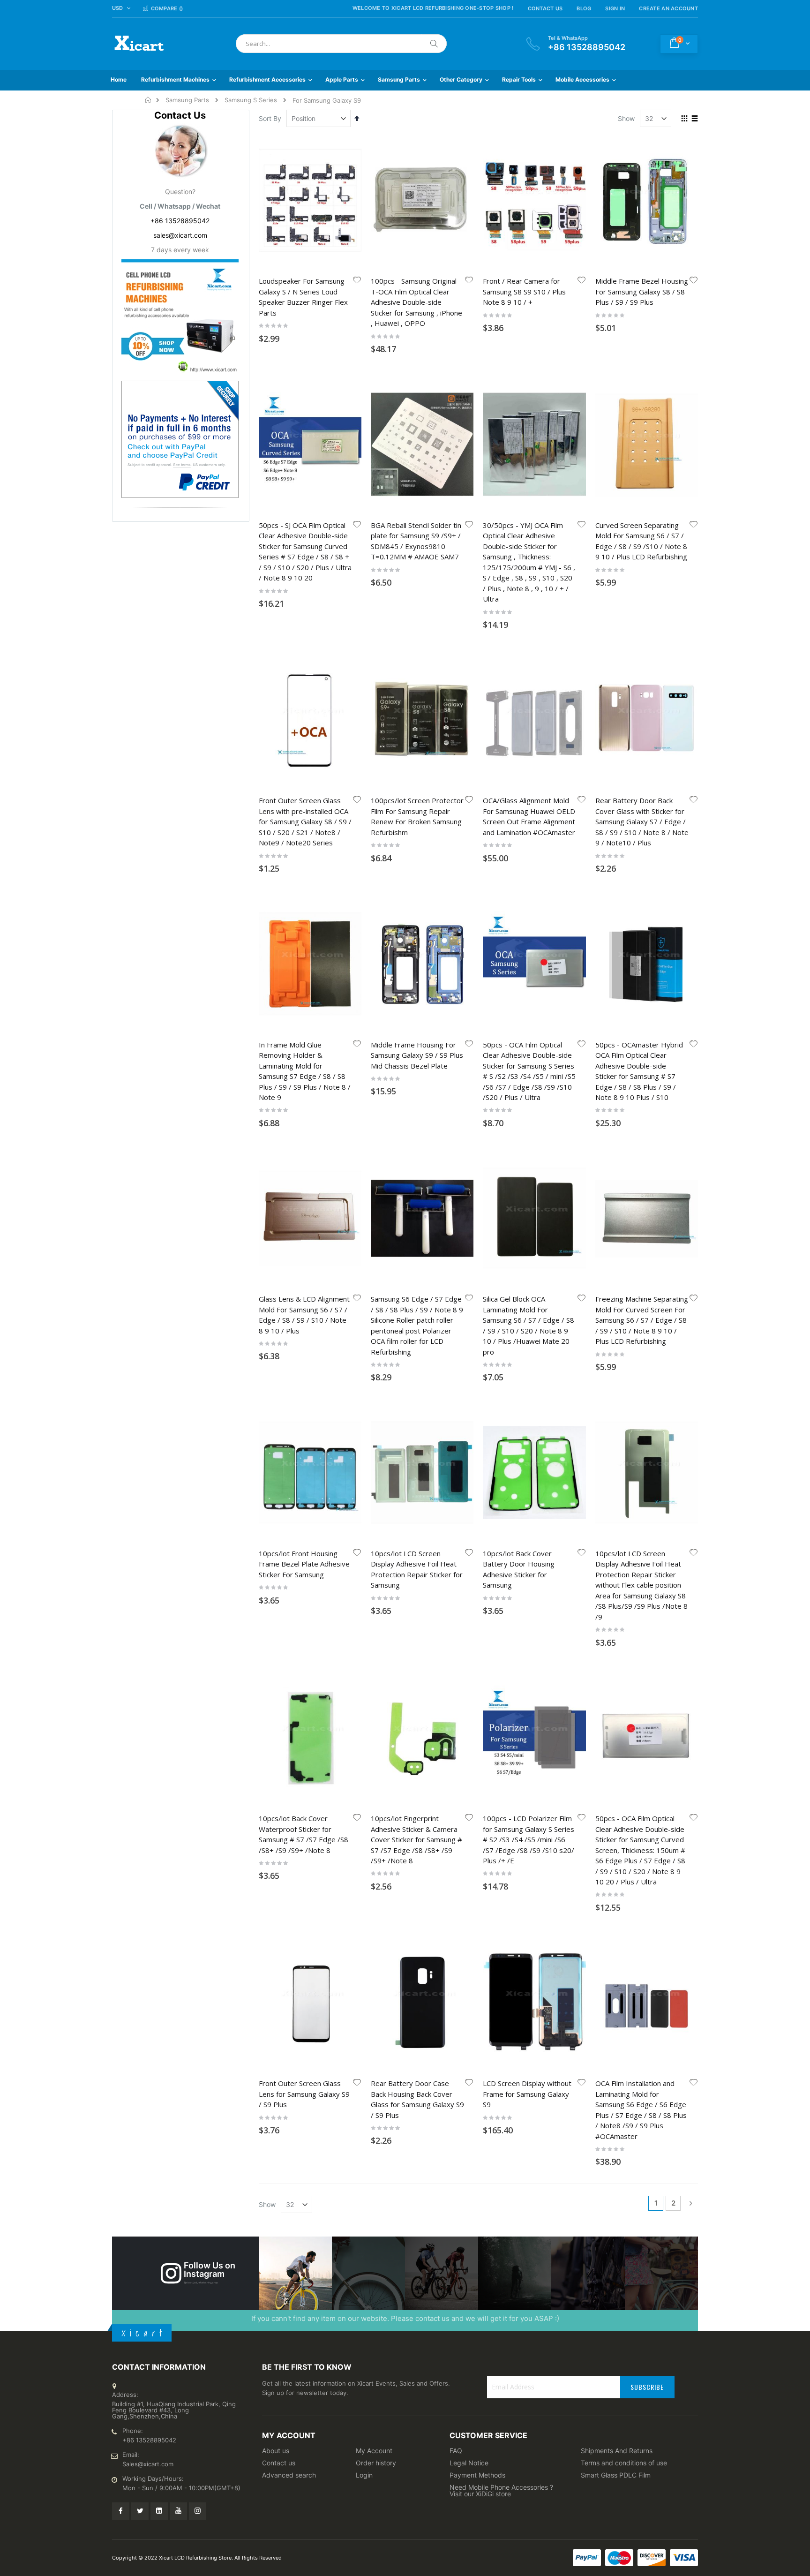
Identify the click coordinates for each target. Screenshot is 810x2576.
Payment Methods (477, 2475)
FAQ (456, 2451)
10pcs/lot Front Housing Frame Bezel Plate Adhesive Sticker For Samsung (304, 1564)
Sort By (270, 118)
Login (364, 2475)
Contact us (279, 2463)
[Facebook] (121, 2511)
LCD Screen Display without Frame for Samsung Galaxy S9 (527, 2094)
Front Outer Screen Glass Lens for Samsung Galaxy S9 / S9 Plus (304, 2094)
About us (276, 2451)
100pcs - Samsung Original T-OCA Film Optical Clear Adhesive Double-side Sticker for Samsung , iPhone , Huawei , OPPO (416, 302)
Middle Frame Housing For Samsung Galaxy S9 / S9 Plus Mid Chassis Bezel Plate (417, 1055)
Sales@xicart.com (148, 2464)
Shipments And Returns (617, 2451)
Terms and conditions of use (624, 2463)
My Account (374, 2451)
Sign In (615, 8)
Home (148, 100)
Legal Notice (469, 2463)
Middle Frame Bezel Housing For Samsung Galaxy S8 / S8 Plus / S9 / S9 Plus (642, 291)
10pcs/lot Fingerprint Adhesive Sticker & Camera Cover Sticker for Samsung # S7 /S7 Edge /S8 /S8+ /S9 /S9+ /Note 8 (416, 1839)
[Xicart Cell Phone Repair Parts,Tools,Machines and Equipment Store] (138, 44)
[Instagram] (198, 2511)
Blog (584, 8)
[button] (357, 281)
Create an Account (668, 8)
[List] (694, 119)
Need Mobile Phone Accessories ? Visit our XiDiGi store (501, 2490)
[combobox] (341, 44)
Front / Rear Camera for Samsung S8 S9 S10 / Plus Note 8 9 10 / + (524, 291)
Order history (376, 2463)
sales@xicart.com (180, 235)
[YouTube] (178, 2511)
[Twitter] (140, 2511)
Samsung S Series (251, 100)
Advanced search (289, 2475)
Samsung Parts (187, 100)
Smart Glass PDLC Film (616, 2475)
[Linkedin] (159, 2511)
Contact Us (545, 8)
